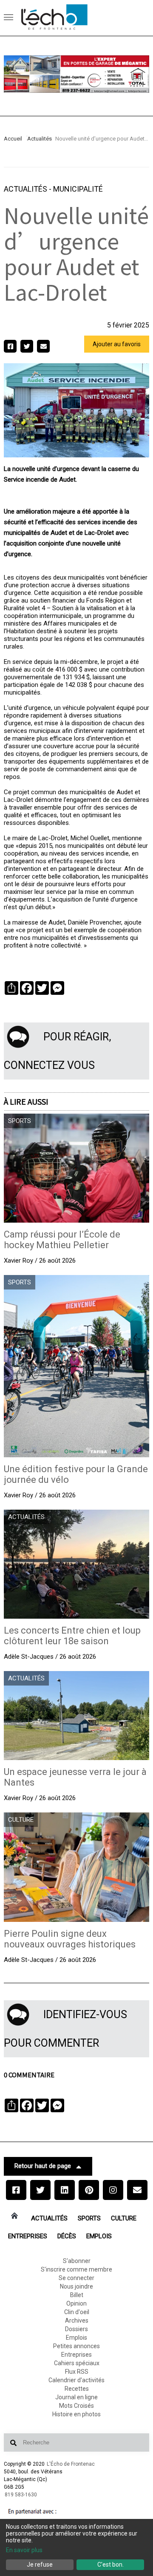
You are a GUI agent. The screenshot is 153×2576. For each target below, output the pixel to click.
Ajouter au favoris (117, 344)
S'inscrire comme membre (76, 2269)
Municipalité (78, 189)
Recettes (77, 2389)
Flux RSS (77, 2372)
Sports (89, 2218)
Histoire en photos (76, 2414)
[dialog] (76, 2547)
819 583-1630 (21, 2495)
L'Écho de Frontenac (71, 2464)
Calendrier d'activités (76, 2380)
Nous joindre (76, 2286)
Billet (77, 2295)
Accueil (13, 139)
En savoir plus (24, 2550)
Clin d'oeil (77, 2312)
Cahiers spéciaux (77, 2363)
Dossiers (76, 2329)
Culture (124, 2218)
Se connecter (76, 2278)
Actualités (40, 139)
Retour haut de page (43, 2166)
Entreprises (28, 2236)
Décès (67, 2236)
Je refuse (40, 2565)
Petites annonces (76, 2346)
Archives (77, 2320)
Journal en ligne (76, 2397)
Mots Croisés (76, 2406)
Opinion (76, 2303)
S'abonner (77, 2261)
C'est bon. (110, 2565)
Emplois (99, 2236)
